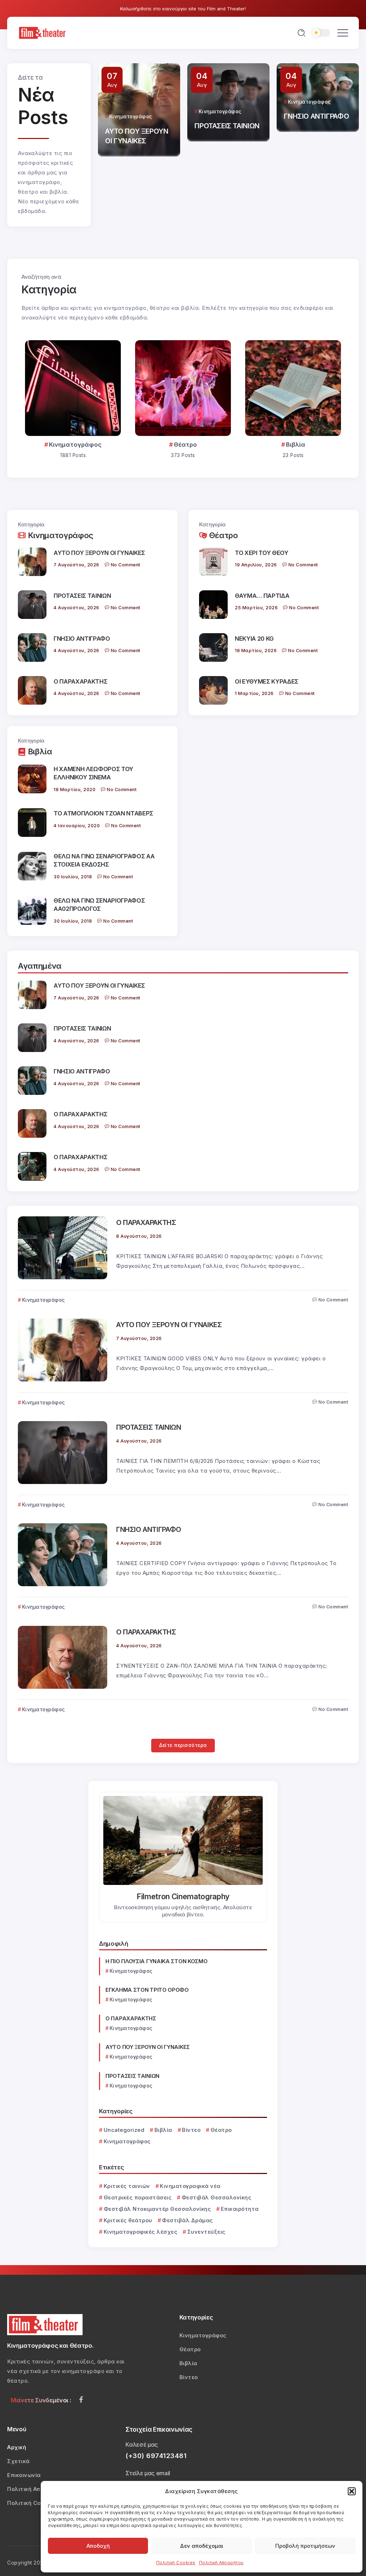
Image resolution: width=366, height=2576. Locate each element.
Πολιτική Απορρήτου (221, 2563)
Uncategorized (124, 2130)
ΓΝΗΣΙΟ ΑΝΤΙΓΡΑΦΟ (227, 116)
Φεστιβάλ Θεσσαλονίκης (216, 2197)
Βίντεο (191, 2130)
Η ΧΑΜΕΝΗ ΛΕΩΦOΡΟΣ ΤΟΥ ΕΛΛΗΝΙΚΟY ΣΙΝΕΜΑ (93, 773)
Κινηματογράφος (75, 445)
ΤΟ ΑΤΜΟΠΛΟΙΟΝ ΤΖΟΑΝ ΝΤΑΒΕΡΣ (103, 813)
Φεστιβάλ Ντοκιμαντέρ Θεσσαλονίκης (157, 2209)
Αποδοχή (98, 2546)
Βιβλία (296, 445)
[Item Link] (73, 388)
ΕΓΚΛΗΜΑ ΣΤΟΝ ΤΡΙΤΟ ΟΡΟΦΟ (147, 1990)
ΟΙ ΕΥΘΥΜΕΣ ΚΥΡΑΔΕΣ (267, 681)
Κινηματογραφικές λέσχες (140, 2232)
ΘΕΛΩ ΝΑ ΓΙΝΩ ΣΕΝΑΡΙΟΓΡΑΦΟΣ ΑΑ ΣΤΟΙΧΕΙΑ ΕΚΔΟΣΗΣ (104, 860)
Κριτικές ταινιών (127, 2186)
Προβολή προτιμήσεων (305, 2546)
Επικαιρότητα (240, 2209)
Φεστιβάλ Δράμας (187, 2220)
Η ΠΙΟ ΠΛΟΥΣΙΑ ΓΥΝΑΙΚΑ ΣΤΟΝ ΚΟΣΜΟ (156, 1961)
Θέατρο (185, 445)
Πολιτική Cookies (176, 2563)
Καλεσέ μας (142, 2445)
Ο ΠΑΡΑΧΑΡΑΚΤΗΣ (314, 141)
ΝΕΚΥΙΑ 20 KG (254, 639)
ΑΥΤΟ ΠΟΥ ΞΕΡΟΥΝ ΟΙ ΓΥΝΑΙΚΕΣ (99, 553)
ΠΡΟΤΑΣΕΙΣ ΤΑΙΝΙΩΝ (137, 126)
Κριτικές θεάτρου (128, 2220)
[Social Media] (81, 2399)
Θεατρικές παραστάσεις (138, 2197)
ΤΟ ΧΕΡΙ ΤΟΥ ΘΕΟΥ (262, 553)
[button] (352, 2491)
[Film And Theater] (43, 32)
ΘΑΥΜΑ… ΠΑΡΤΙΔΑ (262, 596)
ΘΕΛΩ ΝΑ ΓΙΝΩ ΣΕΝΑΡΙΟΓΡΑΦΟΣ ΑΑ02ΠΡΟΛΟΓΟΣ (99, 905)
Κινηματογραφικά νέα (190, 2186)
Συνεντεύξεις (206, 2232)
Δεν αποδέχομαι (202, 2546)
